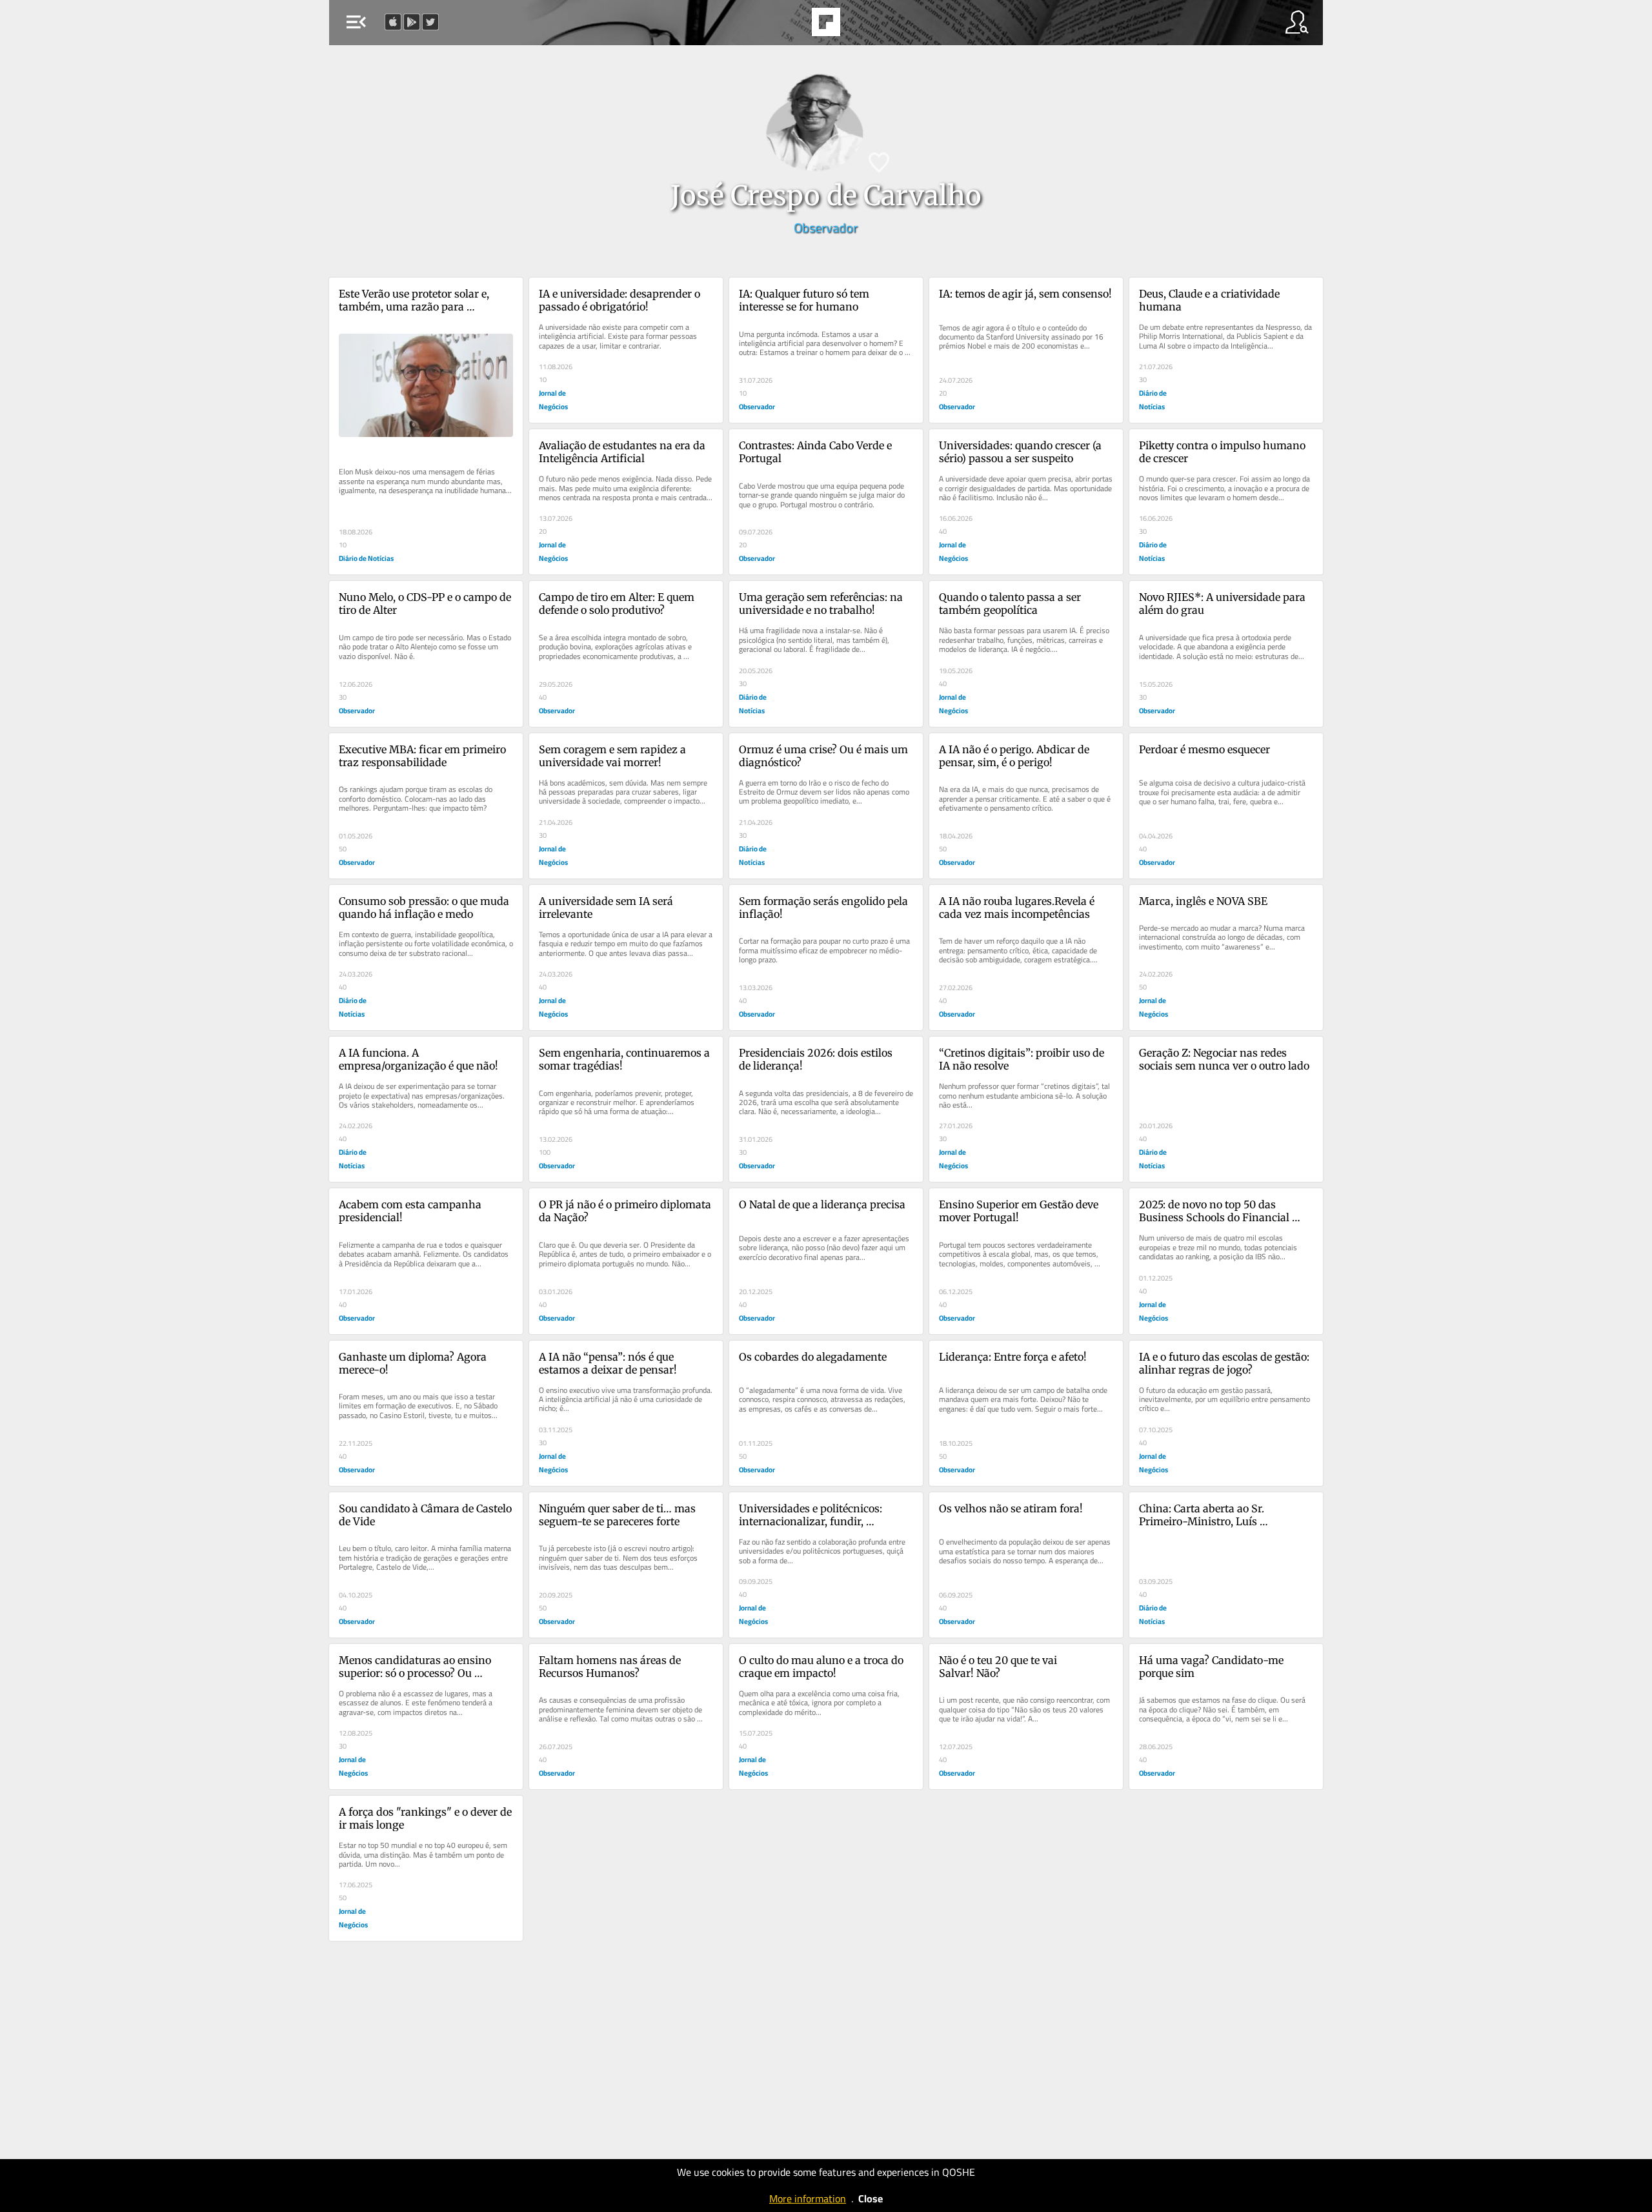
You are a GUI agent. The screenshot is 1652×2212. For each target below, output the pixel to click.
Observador (826, 228)
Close (871, 2198)
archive (861, 26)
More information (808, 2198)
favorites (789, 26)
